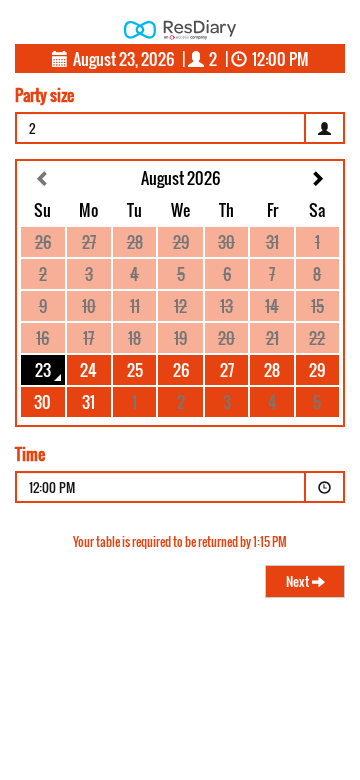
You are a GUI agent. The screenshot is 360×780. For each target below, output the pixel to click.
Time (30, 454)
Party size (44, 95)
